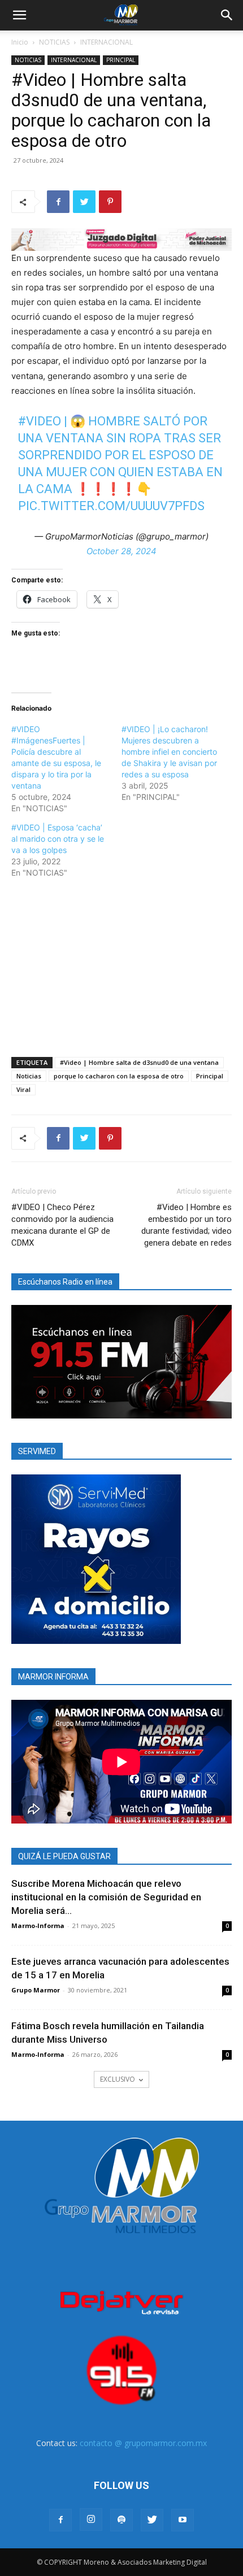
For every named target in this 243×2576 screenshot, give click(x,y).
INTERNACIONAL (107, 42)
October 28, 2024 (121, 551)
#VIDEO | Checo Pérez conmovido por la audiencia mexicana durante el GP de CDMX (62, 1225)
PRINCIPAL (121, 60)
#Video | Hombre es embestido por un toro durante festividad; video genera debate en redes (186, 1225)
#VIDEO (40, 421)
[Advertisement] (121, 965)
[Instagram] (91, 2520)
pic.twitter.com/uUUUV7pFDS (111, 506)
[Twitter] (84, 202)
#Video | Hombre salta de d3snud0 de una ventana (139, 1062)
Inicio (20, 42)
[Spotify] (121, 2520)
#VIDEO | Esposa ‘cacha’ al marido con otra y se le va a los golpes (58, 839)
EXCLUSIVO (118, 2079)
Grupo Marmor (36, 1990)
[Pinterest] (110, 202)
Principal (210, 1076)
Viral (23, 1089)
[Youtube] (183, 2520)
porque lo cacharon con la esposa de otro (119, 1076)
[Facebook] (58, 202)
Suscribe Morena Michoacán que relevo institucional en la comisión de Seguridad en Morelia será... (106, 1897)
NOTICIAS (54, 42)
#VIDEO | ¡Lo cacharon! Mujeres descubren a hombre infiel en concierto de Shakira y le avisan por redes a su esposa (169, 752)
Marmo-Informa (38, 1926)
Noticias (29, 1076)
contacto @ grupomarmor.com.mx (143, 2443)
